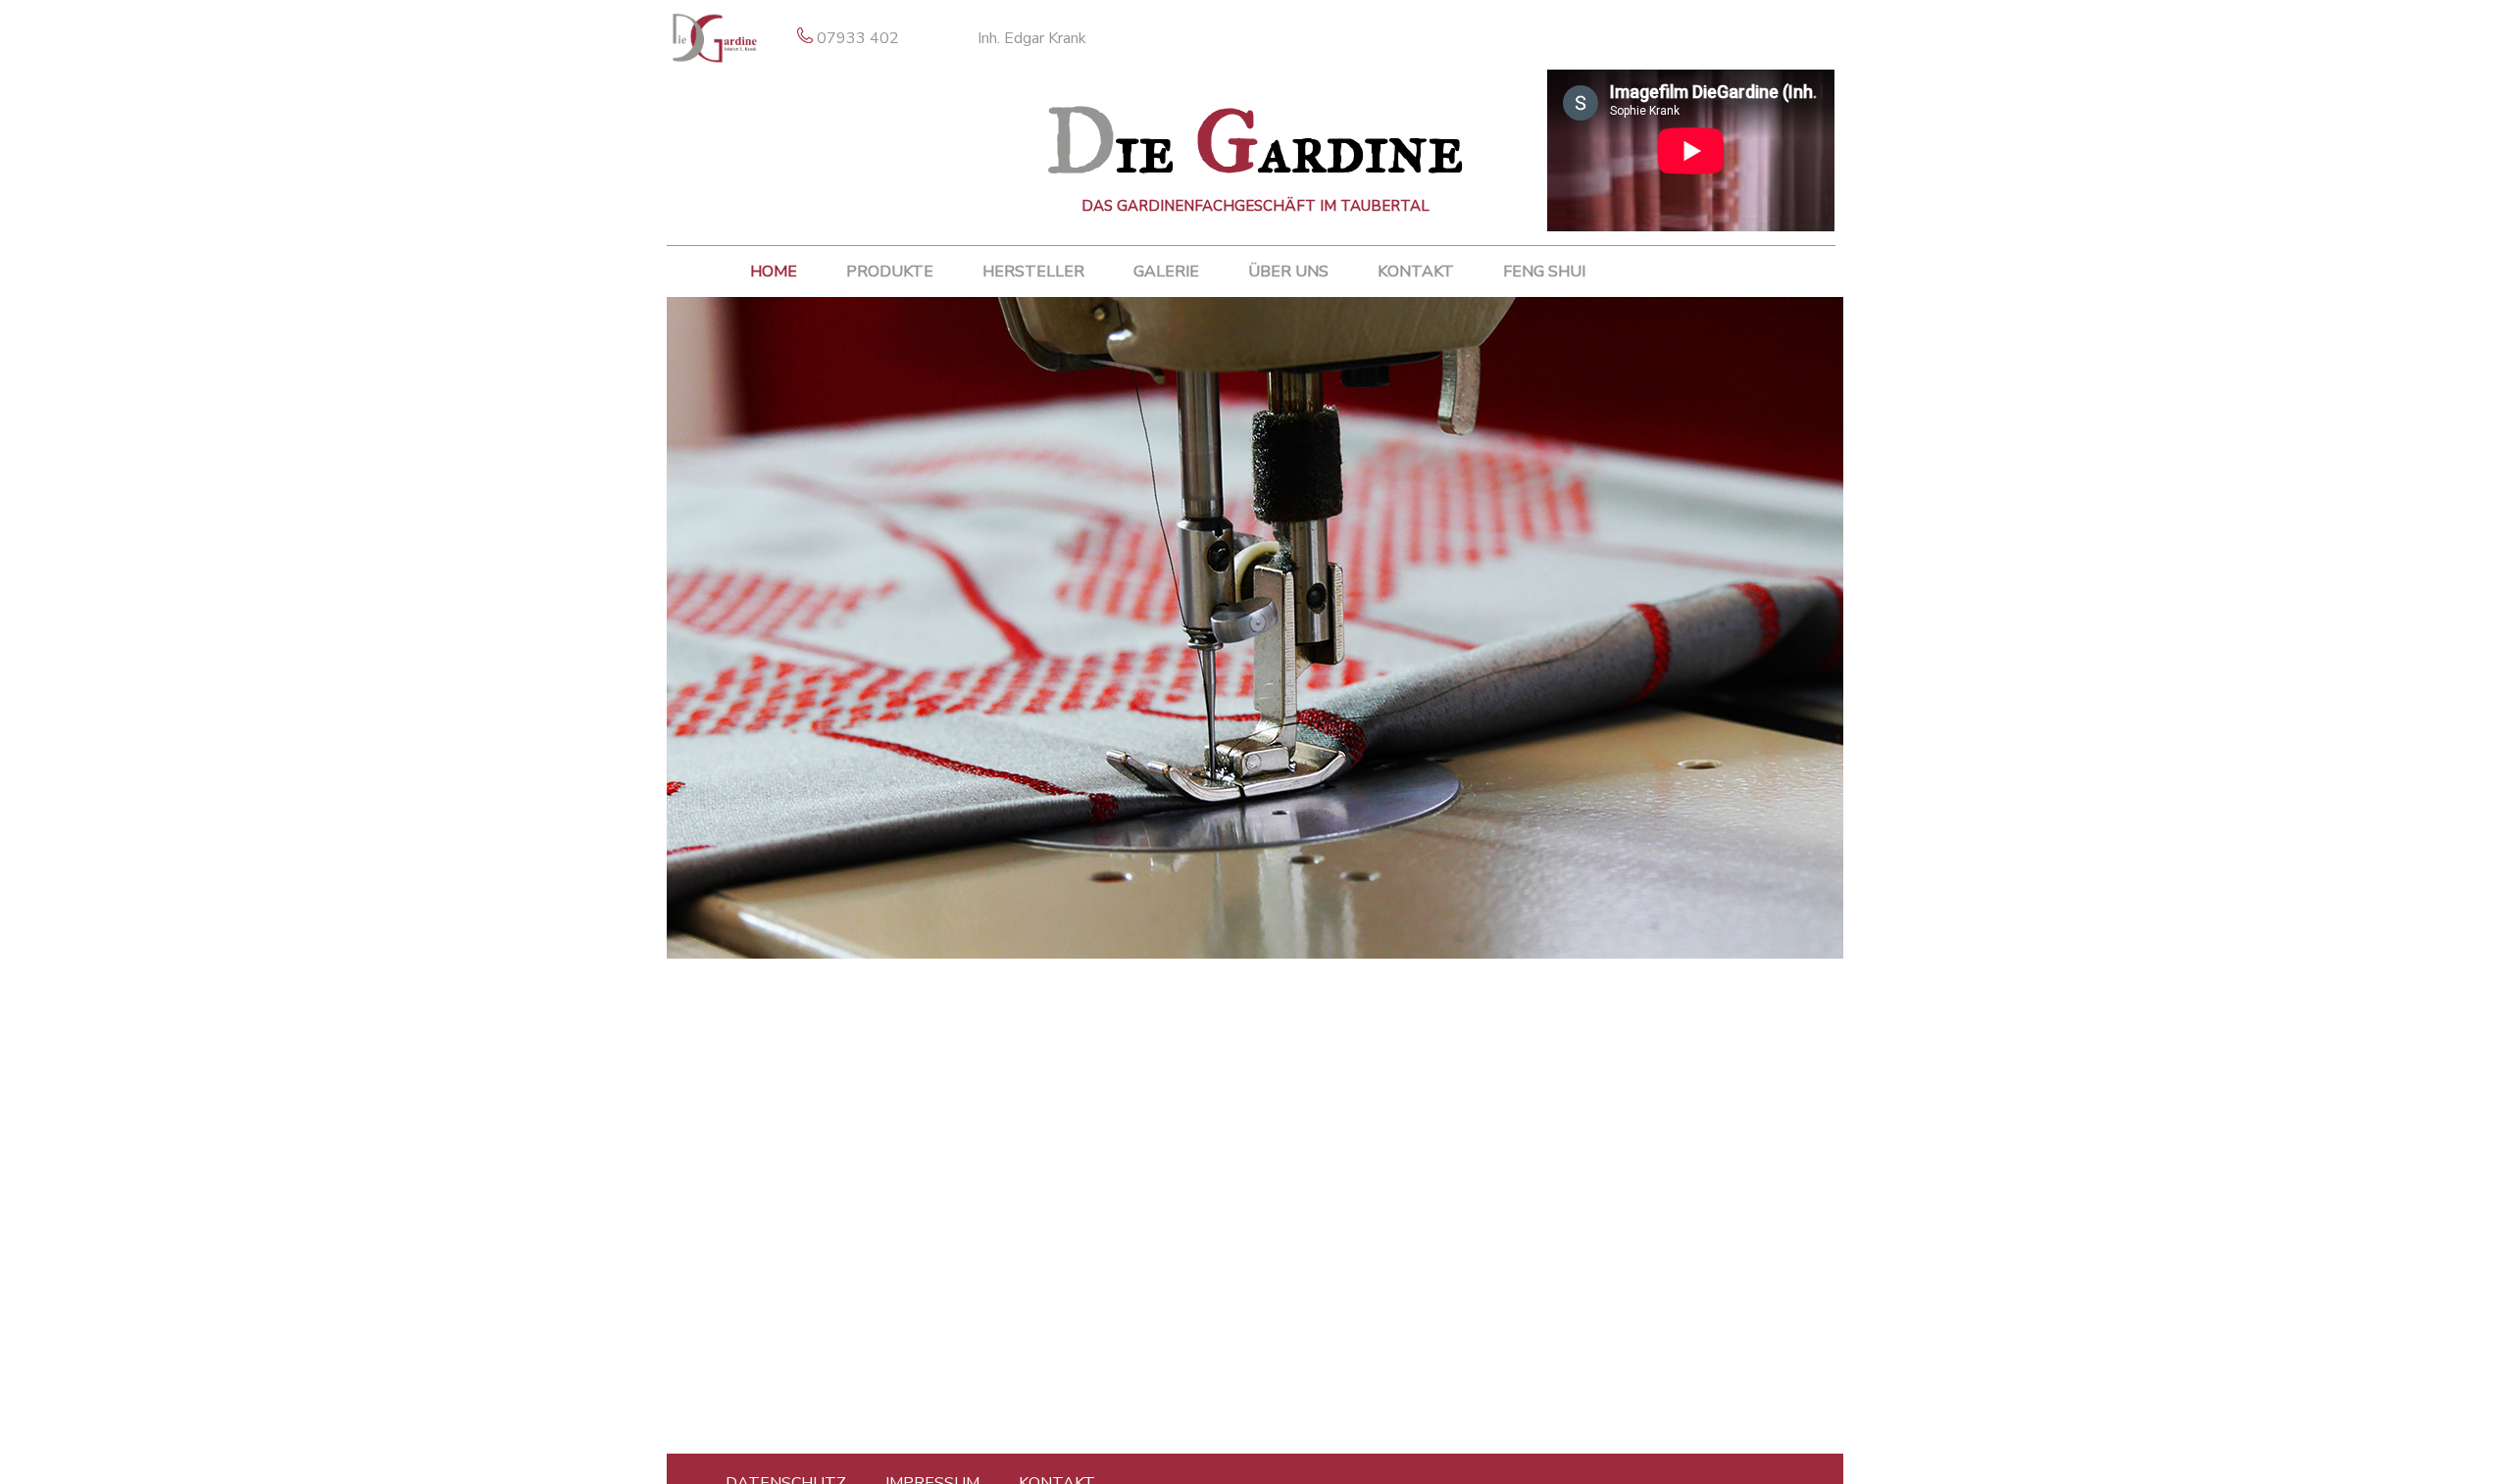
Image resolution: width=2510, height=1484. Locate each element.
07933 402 (858, 38)
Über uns (1288, 272)
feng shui (1544, 272)
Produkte (890, 272)
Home (774, 272)
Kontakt (1416, 272)
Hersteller (1033, 272)
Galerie (1166, 272)
